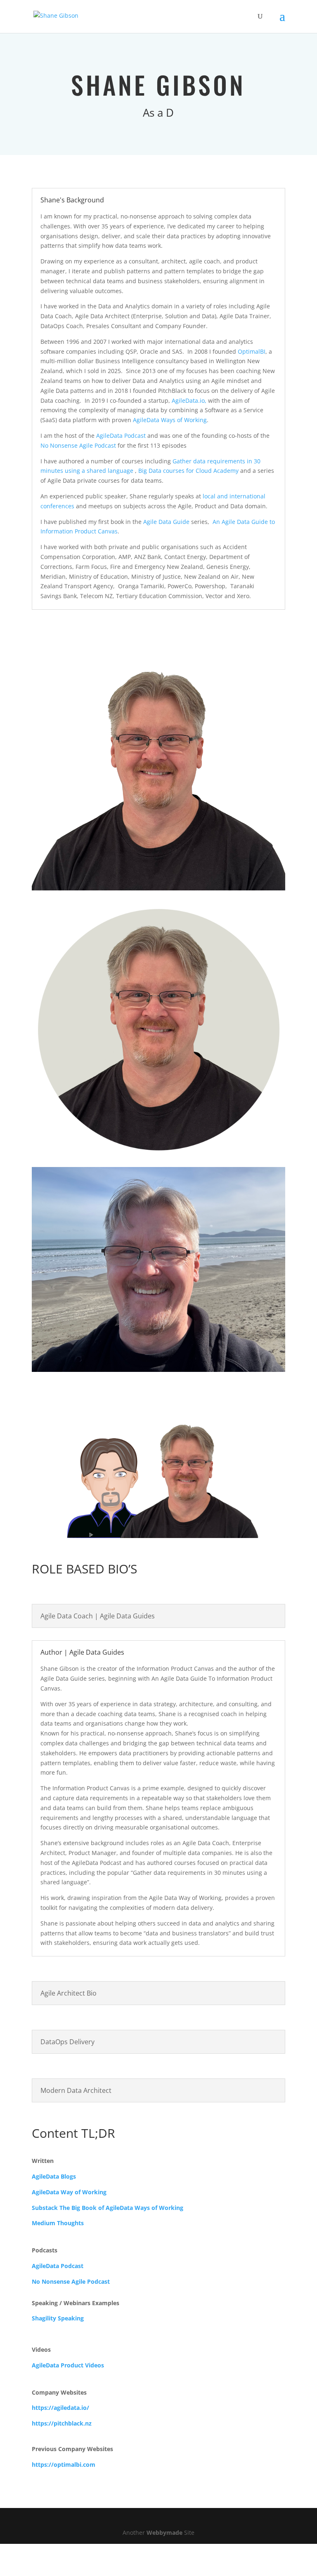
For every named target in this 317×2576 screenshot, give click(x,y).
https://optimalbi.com (64, 2475)
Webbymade (164, 2543)
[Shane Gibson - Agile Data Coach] (158, 899)
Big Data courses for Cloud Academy (188, 481)
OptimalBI (252, 362)
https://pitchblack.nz (62, 2434)
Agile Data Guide (166, 532)
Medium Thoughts (58, 2234)
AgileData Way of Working (69, 2203)
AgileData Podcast (121, 446)
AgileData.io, (189, 411)
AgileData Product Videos (68, 2376)
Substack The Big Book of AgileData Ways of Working (108, 2218)
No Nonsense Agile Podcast (78, 456)
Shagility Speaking (58, 2329)
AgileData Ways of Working (170, 431)
